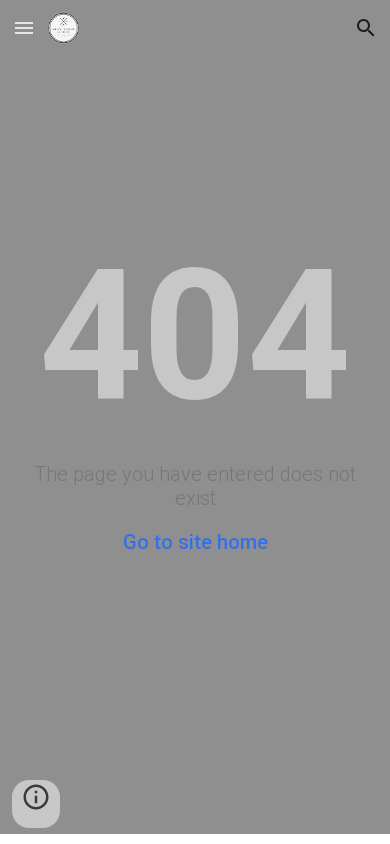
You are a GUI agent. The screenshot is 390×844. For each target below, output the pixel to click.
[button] (24, 27)
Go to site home (195, 542)
